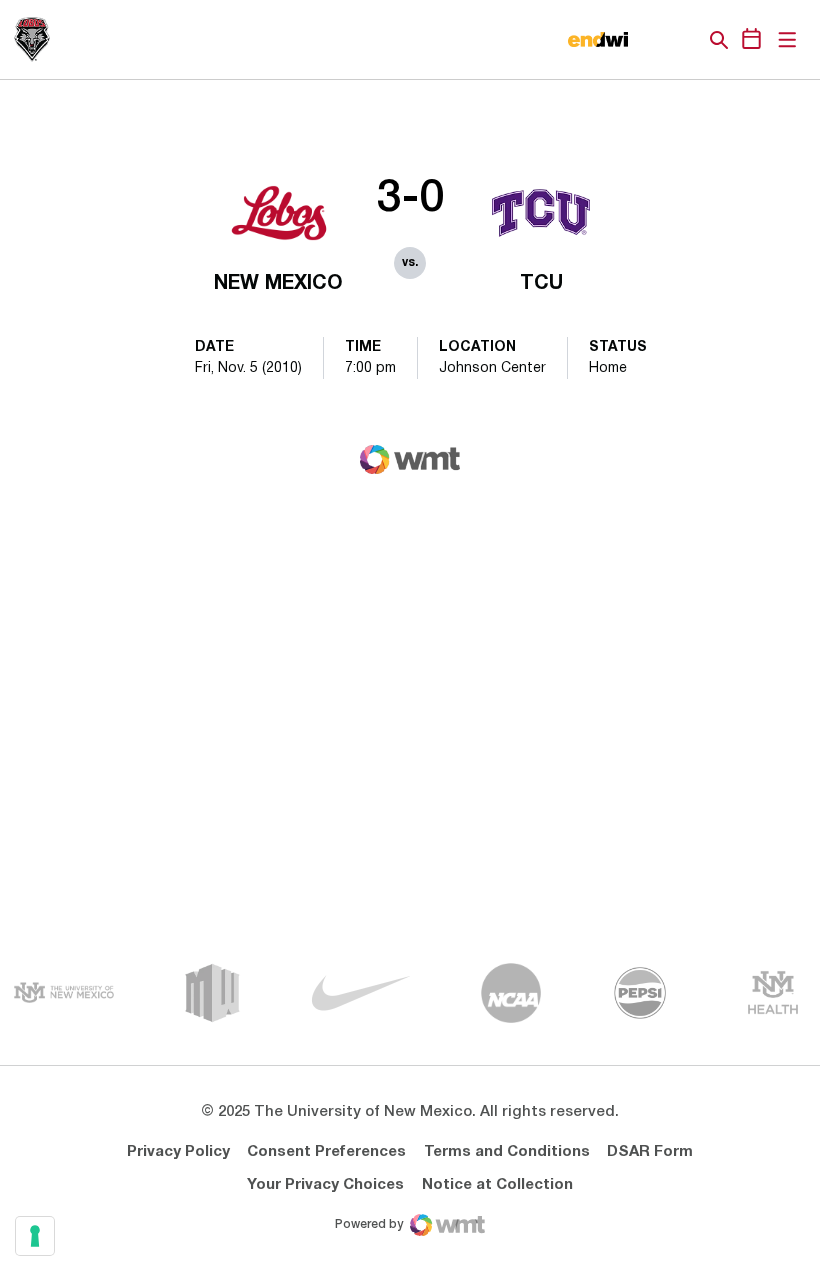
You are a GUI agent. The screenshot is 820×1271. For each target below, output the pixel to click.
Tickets (650, 40)
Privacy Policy (178, 1152)
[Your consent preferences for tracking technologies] (35, 1236)
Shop (685, 40)
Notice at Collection (497, 1185)
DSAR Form (650, 1152)
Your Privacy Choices (325, 1185)
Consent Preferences (326, 1152)
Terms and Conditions (507, 1152)
